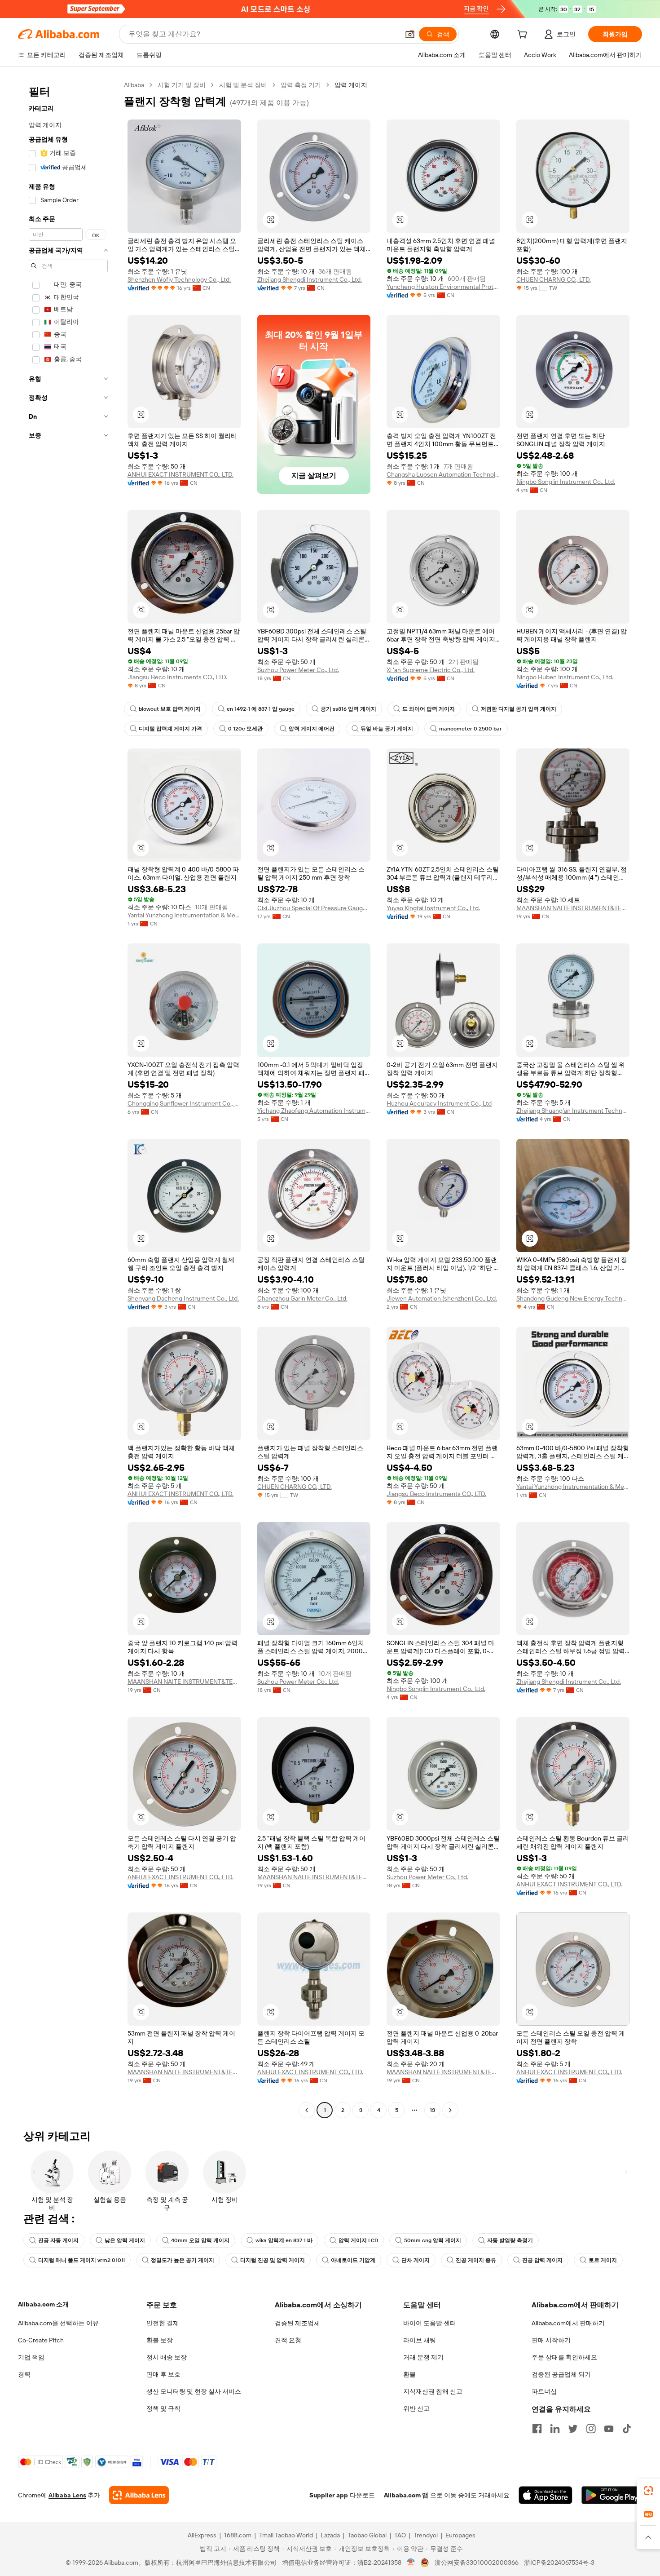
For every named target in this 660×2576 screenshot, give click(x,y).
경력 (24, 2374)
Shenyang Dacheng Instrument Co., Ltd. (183, 1298)
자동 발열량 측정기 (510, 2240)
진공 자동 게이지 (58, 2240)
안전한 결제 (163, 2323)
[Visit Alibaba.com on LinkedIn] (555, 2429)
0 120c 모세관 (245, 729)
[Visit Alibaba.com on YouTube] (609, 2429)
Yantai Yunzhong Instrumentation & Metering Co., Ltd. (184, 915)
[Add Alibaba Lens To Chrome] (139, 2495)
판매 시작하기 (551, 2340)
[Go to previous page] (307, 2110)
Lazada (330, 2535)
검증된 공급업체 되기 (561, 2374)
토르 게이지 (603, 2260)
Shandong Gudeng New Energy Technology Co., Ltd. (573, 1298)
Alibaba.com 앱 (406, 2495)
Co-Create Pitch (41, 2340)
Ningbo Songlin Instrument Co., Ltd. (566, 482)
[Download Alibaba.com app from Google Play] (612, 2495)
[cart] (524, 35)
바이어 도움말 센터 (430, 2323)
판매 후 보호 (163, 2374)
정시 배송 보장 (167, 2357)
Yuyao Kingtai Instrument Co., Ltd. (433, 908)
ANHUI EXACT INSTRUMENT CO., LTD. (180, 474)
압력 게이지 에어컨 (312, 729)
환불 (409, 2374)
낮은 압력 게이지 (125, 2240)
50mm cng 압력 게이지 (433, 2240)
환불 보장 (160, 2340)
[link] (648, 2491)
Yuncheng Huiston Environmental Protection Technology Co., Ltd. (443, 287)
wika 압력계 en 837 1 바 (284, 2240)
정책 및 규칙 (163, 2408)
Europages (460, 2535)
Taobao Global (367, 2535)
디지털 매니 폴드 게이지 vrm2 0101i (81, 2260)
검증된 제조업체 (297, 2323)
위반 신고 (416, 2408)
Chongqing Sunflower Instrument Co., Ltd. (184, 1103)
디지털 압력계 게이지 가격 (170, 729)
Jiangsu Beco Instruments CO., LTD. (177, 677)
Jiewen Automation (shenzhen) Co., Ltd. (442, 1298)
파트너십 (544, 2391)
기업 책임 (31, 2357)
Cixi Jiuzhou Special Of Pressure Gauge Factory (314, 908)
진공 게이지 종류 (476, 2260)
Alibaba (134, 85)
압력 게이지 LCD (358, 2240)
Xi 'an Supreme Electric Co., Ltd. (431, 670)
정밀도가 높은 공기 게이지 (183, 2260)
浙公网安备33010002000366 (477, 2563)
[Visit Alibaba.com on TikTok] (627, 2429)
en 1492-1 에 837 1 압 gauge (261, 709)
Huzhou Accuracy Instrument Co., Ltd (439, 1103)
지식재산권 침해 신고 (433, 2391)
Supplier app (329, 2495)
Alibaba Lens (67, 2495)
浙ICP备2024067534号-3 (559, 2563)
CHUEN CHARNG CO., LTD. (554, 279)
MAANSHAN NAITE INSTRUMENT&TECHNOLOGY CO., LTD (573, 908)
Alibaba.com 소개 (43, 2304)
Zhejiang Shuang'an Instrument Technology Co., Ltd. (573, 1111)
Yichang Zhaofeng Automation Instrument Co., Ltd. (314, 1111)
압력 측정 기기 (301, 85)
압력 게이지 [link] (351, 85)
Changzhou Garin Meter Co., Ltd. (302, 1298)
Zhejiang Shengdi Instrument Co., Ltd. (310, 279)
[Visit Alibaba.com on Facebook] (537, 2429)
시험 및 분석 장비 (243, 85)
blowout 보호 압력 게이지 (170, 709)
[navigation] (68, 1099)
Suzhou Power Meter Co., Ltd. (298, 670)
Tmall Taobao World (286, 2535)
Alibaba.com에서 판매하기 (568, 2323)
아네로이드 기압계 (353, 2260)
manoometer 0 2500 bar (471, 729)
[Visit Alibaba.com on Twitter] (573, 2429)
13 (432, 2110)
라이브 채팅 (420, 2340)
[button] (410, 34)
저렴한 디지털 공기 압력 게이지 (519, 709)
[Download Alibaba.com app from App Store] (546, 2495)
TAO (400, 2535)
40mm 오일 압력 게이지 (200, 2240)
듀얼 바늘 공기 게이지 (387, 729)
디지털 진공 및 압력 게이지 (273, 2260)
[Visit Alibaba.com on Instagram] (591, 2429)
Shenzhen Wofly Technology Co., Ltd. (179, 279)
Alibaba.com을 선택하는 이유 (58, 2323)
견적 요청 (288, 2340)
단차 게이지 (416, 2260)
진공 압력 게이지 (542, 2260)
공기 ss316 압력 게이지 (348, 709)
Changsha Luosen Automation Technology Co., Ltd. (443, 474)
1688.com (238, 2535)
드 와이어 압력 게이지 (429, 709)
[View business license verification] (411, 2563)
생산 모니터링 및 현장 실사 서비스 (194, 2391)
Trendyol (426, 2535)
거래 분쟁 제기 (423, 2357)
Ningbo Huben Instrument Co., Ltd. (565, 677)
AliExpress (202, 2535)
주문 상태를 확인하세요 (564, 2357)
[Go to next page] (450, 2110)
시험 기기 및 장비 (182, 85)
